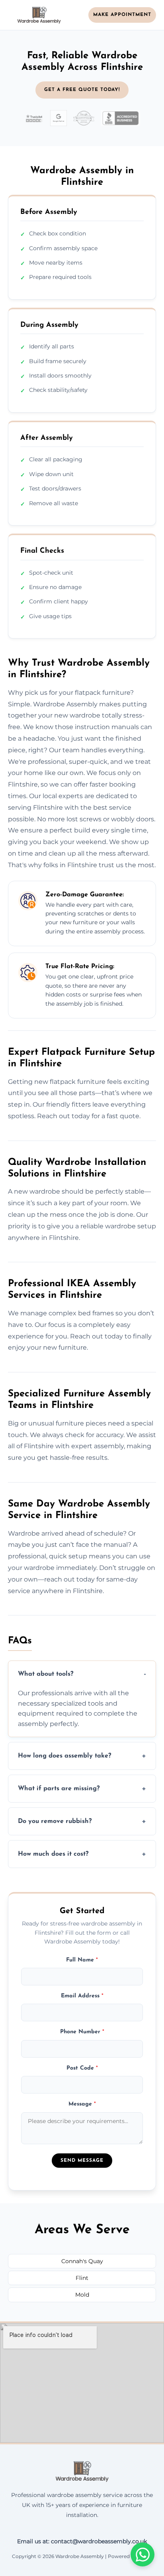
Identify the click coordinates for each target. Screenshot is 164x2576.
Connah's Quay (82, 2261)
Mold (82, 2295)
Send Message (82, 2161)
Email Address (82, 1996)
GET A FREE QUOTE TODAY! (82, 90)
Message (82, 2104)
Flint (82, 2278)
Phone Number (82, 2032)
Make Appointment (122, 15)
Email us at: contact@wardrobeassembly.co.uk (82, 2541)
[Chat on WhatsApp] (143, 2554)
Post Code (82, 2068)
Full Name (82, 1960)
